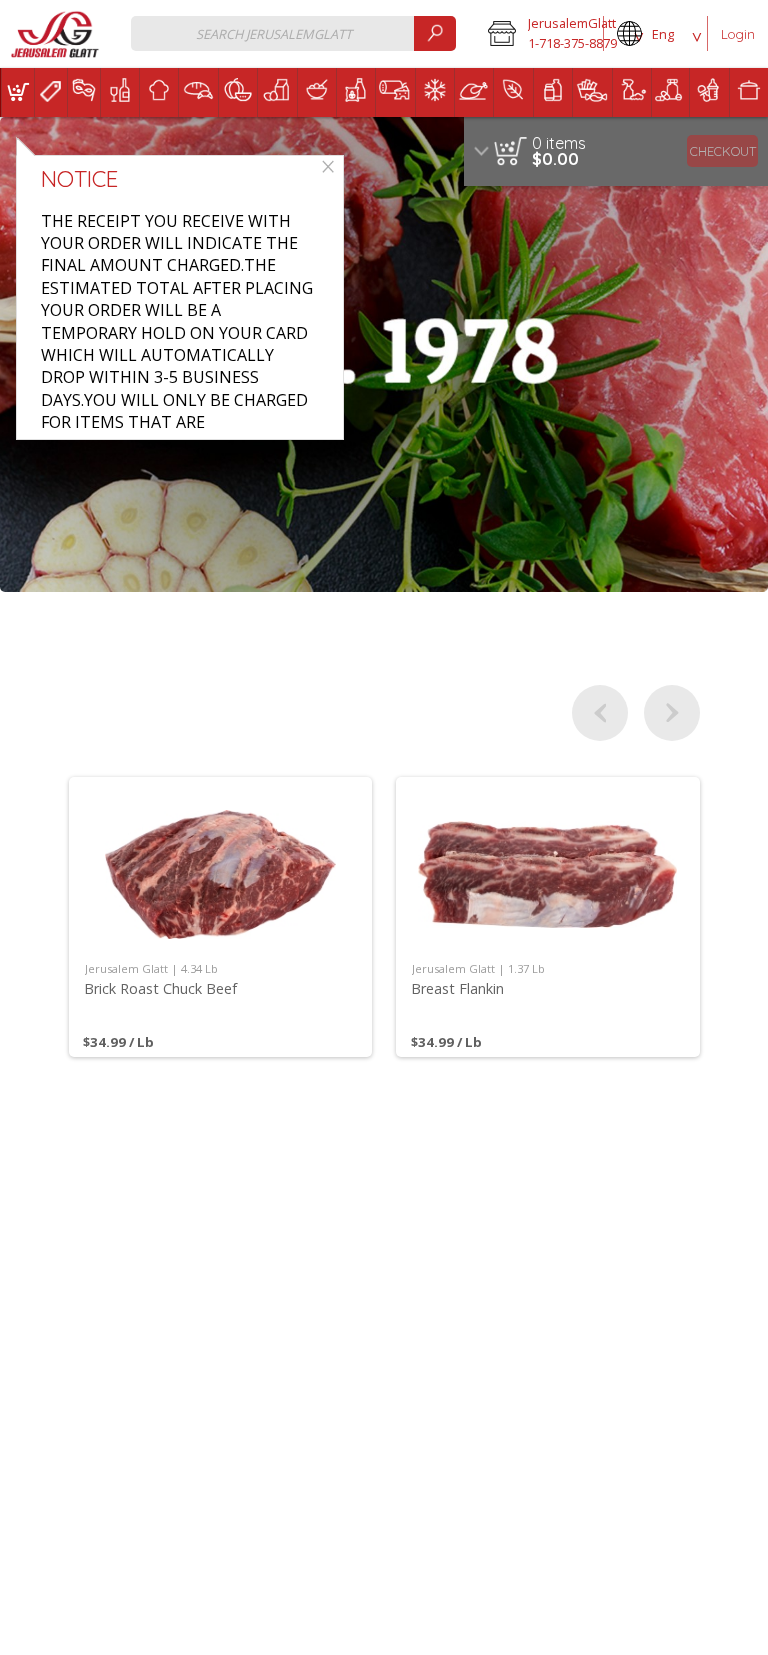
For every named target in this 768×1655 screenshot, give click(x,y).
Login (738, 34)
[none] (221, 917)
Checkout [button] (723, 151)
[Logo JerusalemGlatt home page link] (56, 34)
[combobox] (294, 33)
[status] (559, 143)
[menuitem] (17, 92)
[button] (539, 34)
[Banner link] (384, 354)
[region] (616, 151)
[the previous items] (600, 713)
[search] (435, 33)
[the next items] (672, 713)
